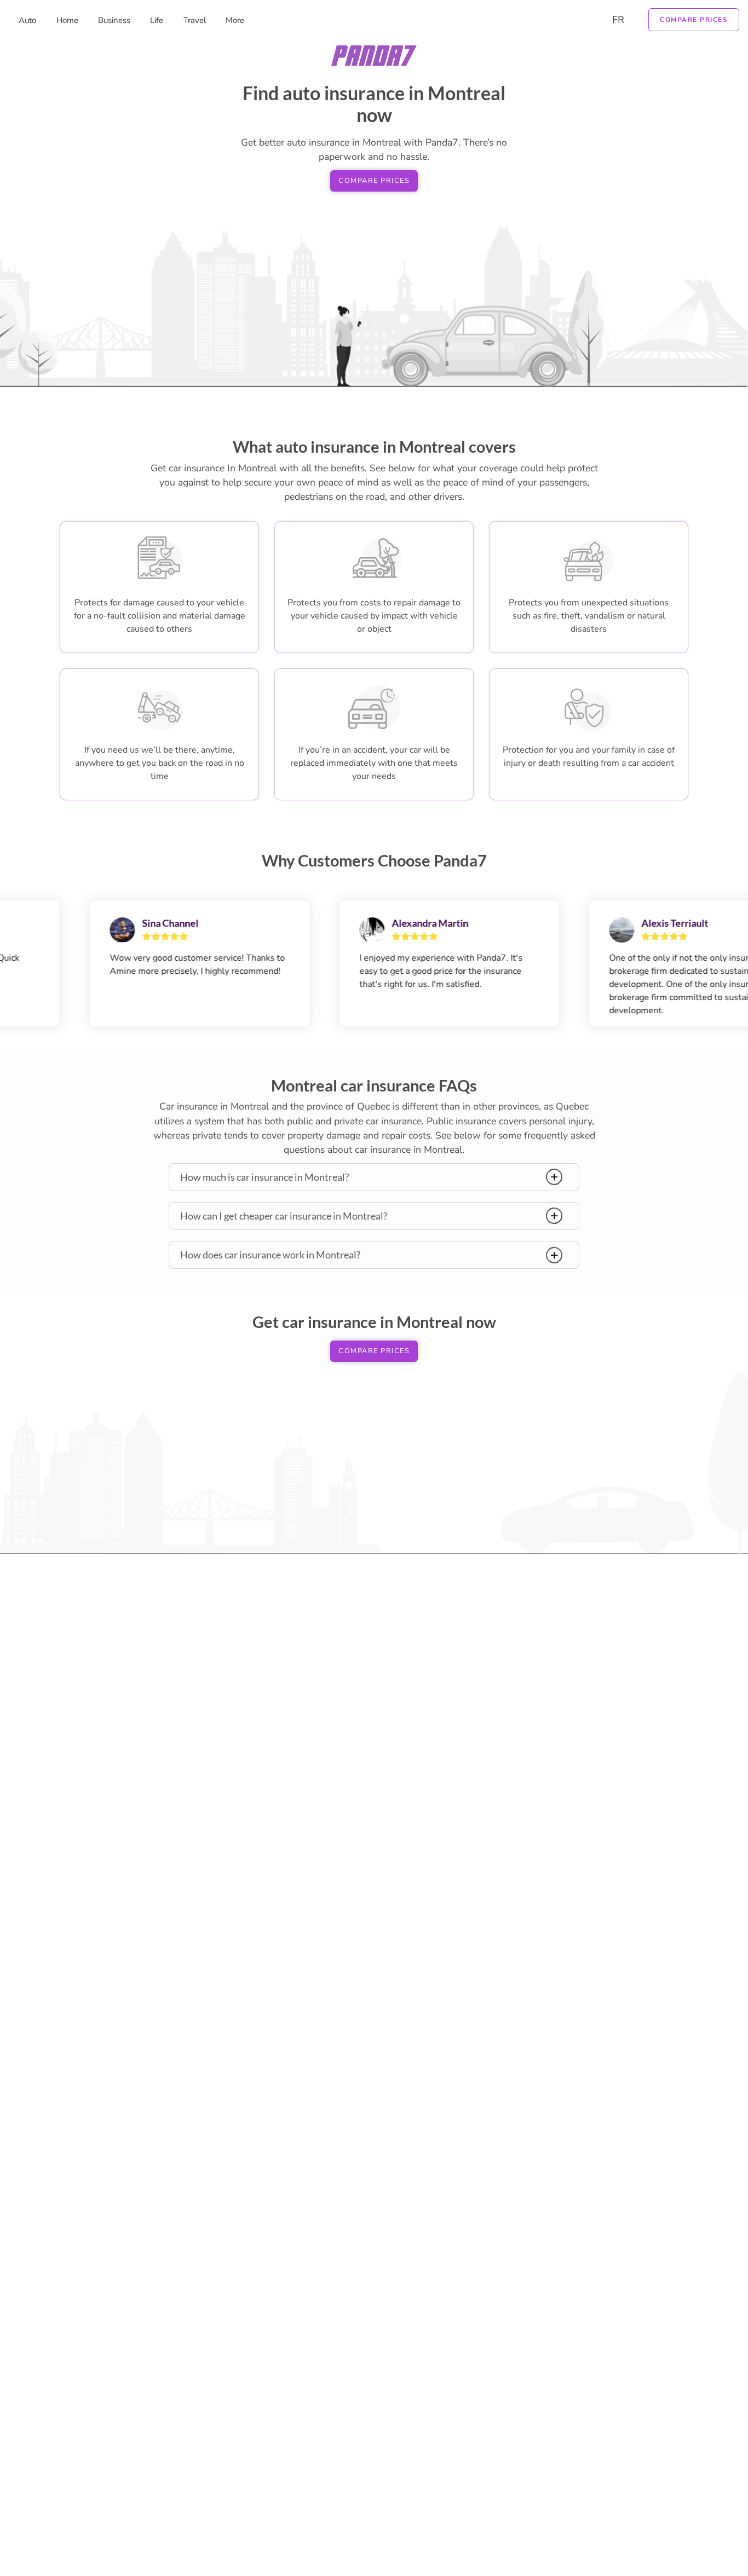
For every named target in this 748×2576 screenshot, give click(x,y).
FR (618, 20)
